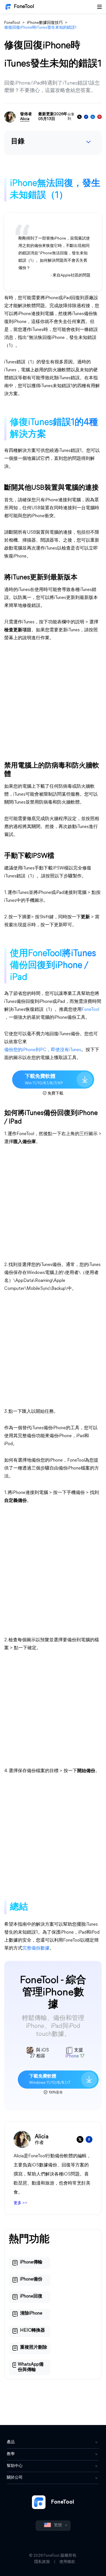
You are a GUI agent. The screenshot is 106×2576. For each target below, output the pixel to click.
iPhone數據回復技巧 (45, 23)
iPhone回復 (31, 2296)
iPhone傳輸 (31, 2262)
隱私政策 (42, 2562)
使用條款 (67, 2562)
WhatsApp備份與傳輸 (31, 2367)
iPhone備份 (31, 2279)
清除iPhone (31, 2313)
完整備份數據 (36, 1948)
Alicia (25, 119)
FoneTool (24, 7)
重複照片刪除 (34, 2347)
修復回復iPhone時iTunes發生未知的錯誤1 (40, 28)
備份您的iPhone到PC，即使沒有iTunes (43, 1050)
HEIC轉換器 (33, 2330)
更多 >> (20, 2203)
